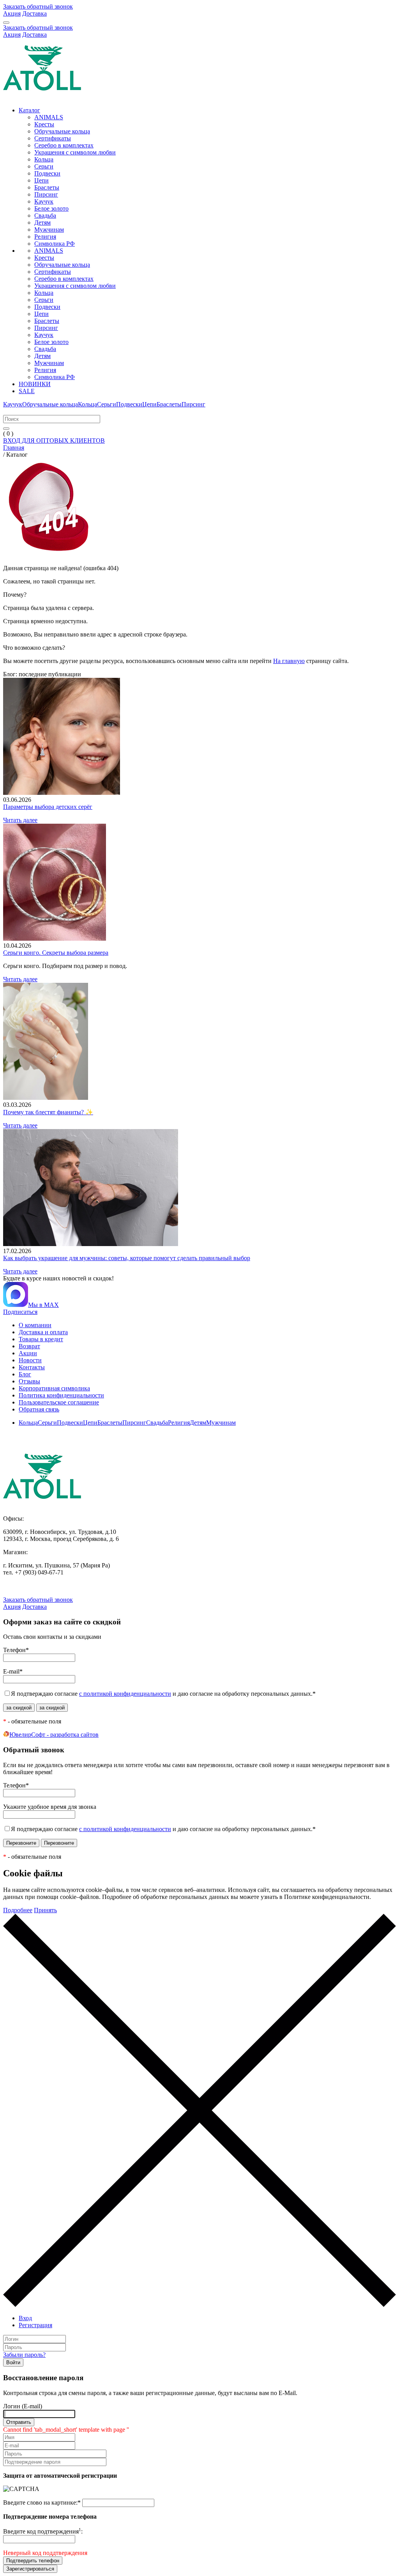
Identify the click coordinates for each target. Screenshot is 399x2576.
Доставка (34, 13)
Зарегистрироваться (30, 2569)
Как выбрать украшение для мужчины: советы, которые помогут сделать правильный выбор (127, 1258)
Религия (45, 237)
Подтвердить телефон (33, 2561)
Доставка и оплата (43, 1332)
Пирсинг (46, 194)
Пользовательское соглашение (59, 1402)
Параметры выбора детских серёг (48, 807)
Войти (13, 2362)
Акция (12, 13)
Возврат (29, 1346)
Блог (25, 1374)
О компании (35, 1325)
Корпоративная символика (54, 1388)
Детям (42, 222)
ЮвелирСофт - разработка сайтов (54, 1735)
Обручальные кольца (62, 131)
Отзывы (29, 1381)
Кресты (44, 124)
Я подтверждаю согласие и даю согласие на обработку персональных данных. (163, 1694)
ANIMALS (49, 117)
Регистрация (35, 2325)
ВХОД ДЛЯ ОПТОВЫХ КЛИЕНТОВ (54, 441)
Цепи (41, 180)
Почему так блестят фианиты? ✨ (48, 1112)
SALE (27, 391)
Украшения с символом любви (75, 152)
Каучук (44, 201)
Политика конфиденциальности (61, 1395)
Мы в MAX (43, 1305)
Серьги (44, 166)
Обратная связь (39, 1409)
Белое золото (51, 208)
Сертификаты (53, 138)
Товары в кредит (41, 1339)
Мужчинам (49, 230)
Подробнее (18, 1910)
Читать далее (20, 820)
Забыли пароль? (24, 2355)
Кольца (44, 159)
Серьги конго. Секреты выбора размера (56, 953)
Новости (30, 1360)
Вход (25, 2318)
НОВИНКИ (35, 384)
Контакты (32, 1367)
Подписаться (20, 1312)
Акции (28, 1353)
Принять (45, 1910)
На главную (289, 661)
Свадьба (45, 215)
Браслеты (47, 187)
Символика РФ (55, 244)
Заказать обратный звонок (38, 6)
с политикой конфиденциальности (125, 1694)
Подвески (47, 173)
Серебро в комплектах (64, 145)
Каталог (29, 110)
